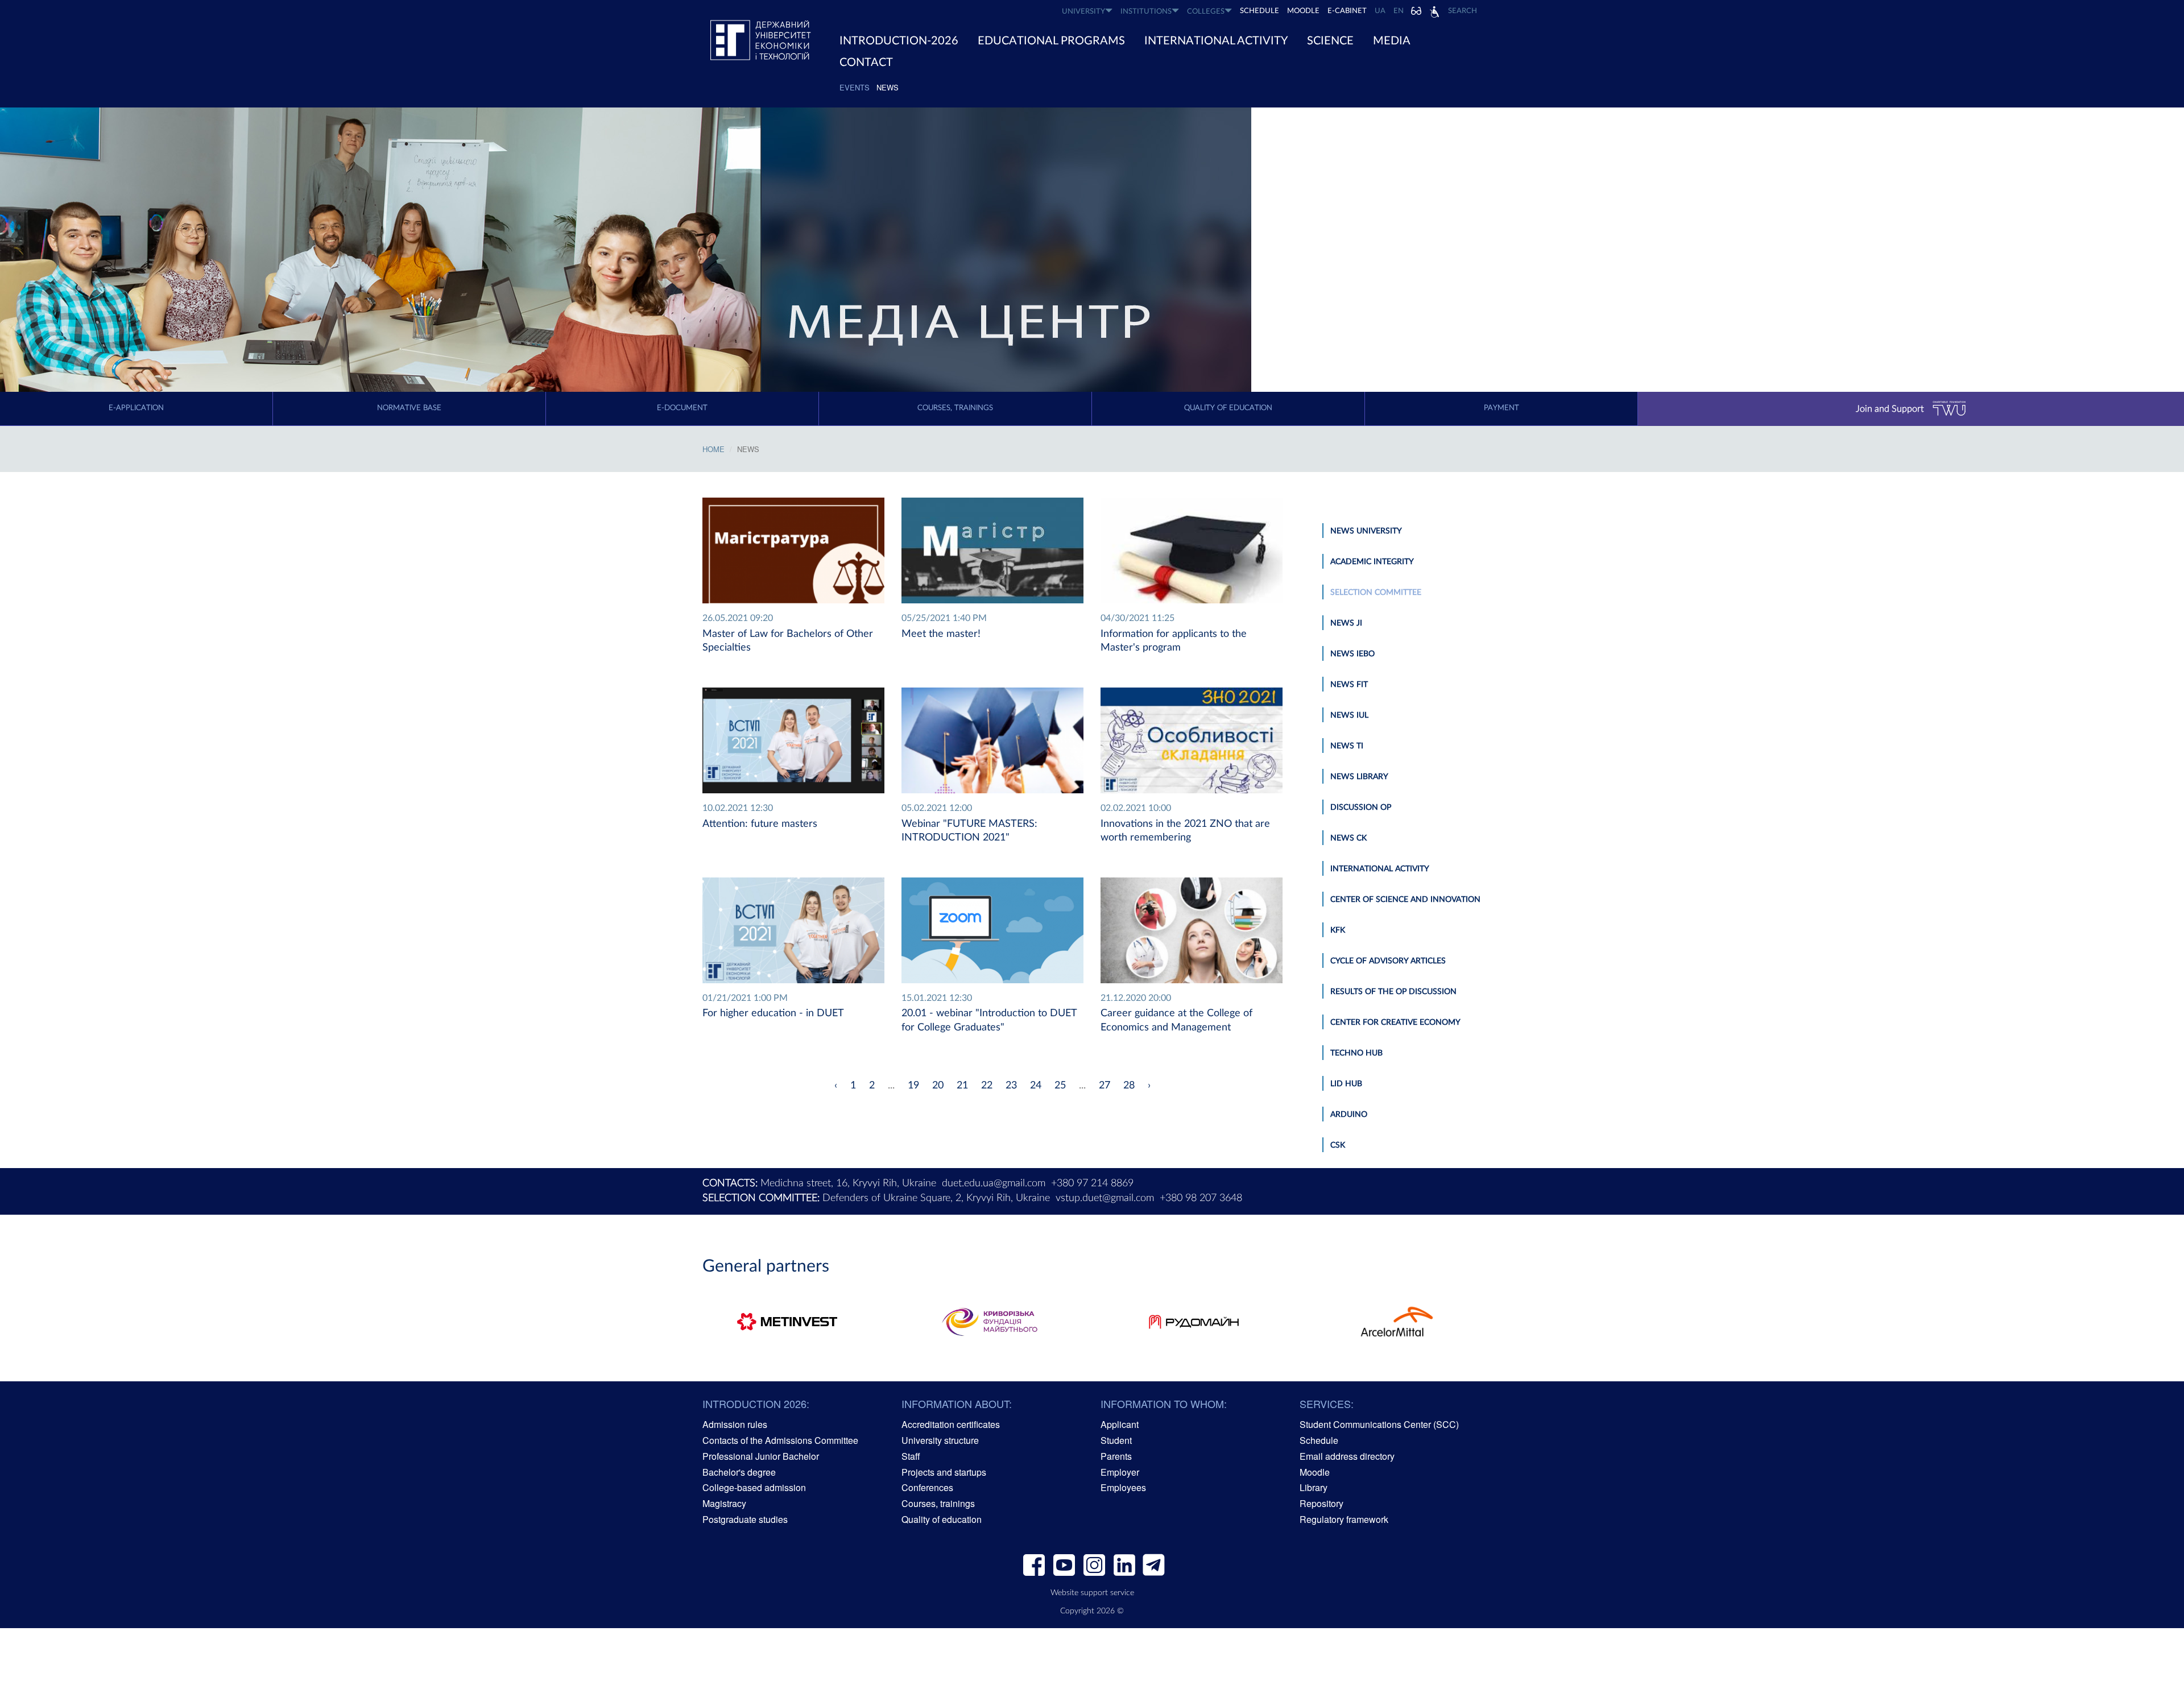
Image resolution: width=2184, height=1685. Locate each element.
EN (1399, 11)
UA (1380, 11)
